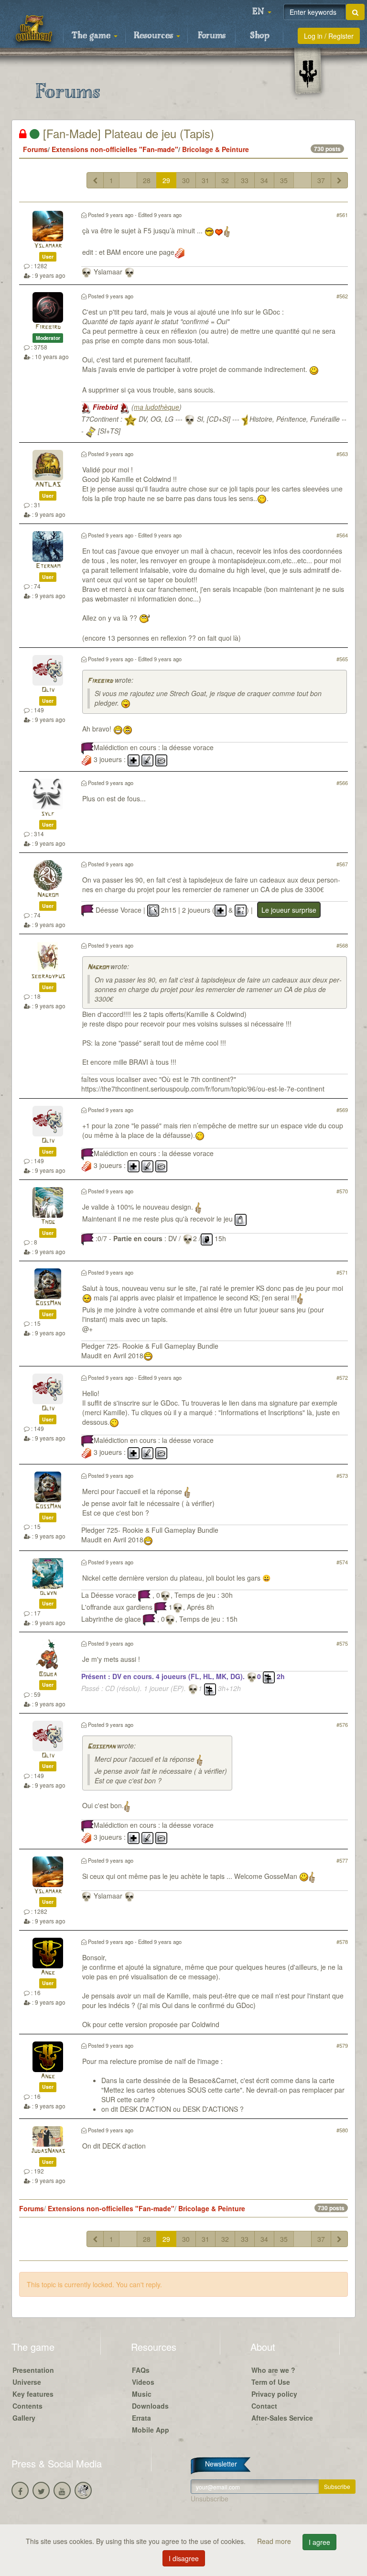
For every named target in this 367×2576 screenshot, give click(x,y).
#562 (342, 296)
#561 (342, 215)
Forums (212, 36)
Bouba (48, 1675)
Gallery (24, 2418)
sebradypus (48, 977)
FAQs (141, 2370)
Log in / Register (329, 36)
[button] (262, 12)
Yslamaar (48, 246)
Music (142, 2394)
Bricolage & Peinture (216, 149)
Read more (275, 2541)
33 (245, 180)
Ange (48, 1973)
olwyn (48, 1593)
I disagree (184, 2558)
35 (284, 180)
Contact (264, 2406)
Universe (27, 2382)
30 (186, 180)
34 (264, 180)
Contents (27, 2406)
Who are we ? (273, 2370)
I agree (319, 2542)
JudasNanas (48, 2151)
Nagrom (48, 895)
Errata (141, 2418)
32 (225, 180)
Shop (260, 36)
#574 (342, 1562)
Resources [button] (155, 36)
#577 (342, 1860)
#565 (342, 659)
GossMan (48, 1304)
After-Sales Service (282, 2418)
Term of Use (271, 2382)
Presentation (33, 2370)
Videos (143, 2382)
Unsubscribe (210, 2499)
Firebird (48, 327)
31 (205, 180)
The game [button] (92, 36)
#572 (342, 1377)
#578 (342, 1942)
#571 (342, 1272)
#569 (342, 1110)
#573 (342, 1475)
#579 (342, 2045)
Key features (33, 2394)
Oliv (48, 690)
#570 (342, 1191)
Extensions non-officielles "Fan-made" (115, 149)
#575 (342, 1643)
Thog (48, 1222)
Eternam (48, 566)
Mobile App (151, 2430)
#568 (342, 945)
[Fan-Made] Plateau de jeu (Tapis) (127, 133)
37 (321, 180)
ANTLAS (48, 485)
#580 (342, 2130)
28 (147, 180)
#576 (342, 1725)
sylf (48, 814)
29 (166, 180)
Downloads (150, 2406)
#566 (342, 783)
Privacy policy (274, 2394)
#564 (342, 535)
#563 (342, 454)
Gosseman (101, 1747)
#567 (342, 864)
